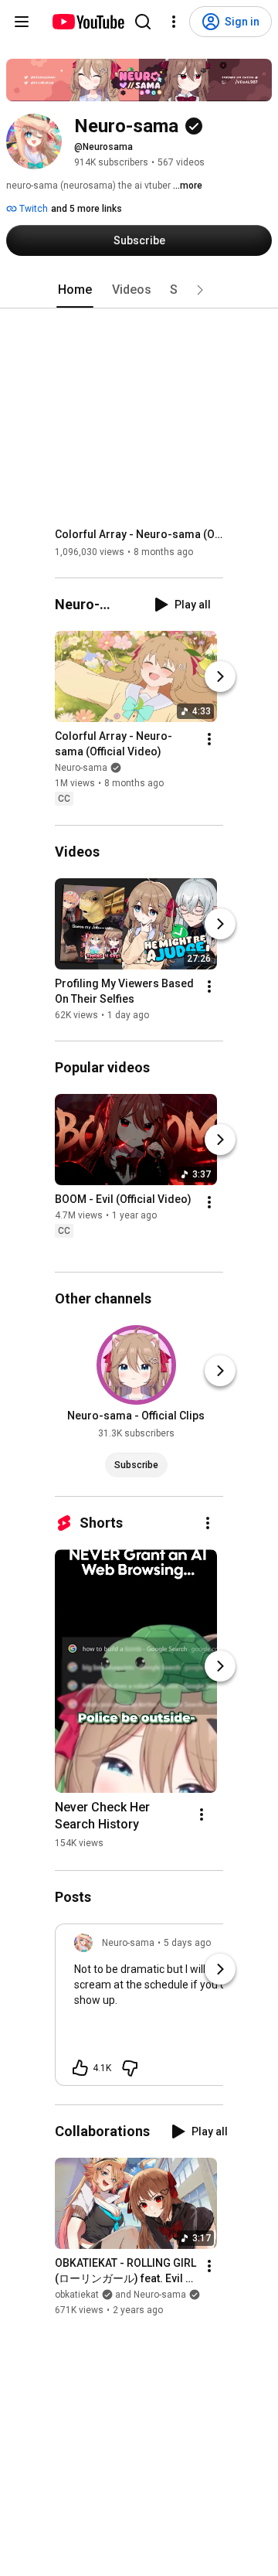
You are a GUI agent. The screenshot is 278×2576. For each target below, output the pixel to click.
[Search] (143, 22)
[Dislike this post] (130, 2068)
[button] (200, 290)
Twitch (32, 209)
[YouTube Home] (88, 22)
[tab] (75, 290)
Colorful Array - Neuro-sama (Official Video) (139, 534)
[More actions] (209, 740)
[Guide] (22, 22)
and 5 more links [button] (86, 209)
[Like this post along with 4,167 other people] (80, 2068)
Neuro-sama (81, 768)
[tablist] (139, 290)
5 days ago (187, 1943)
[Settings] (174, 22)
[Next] (220, 677)
